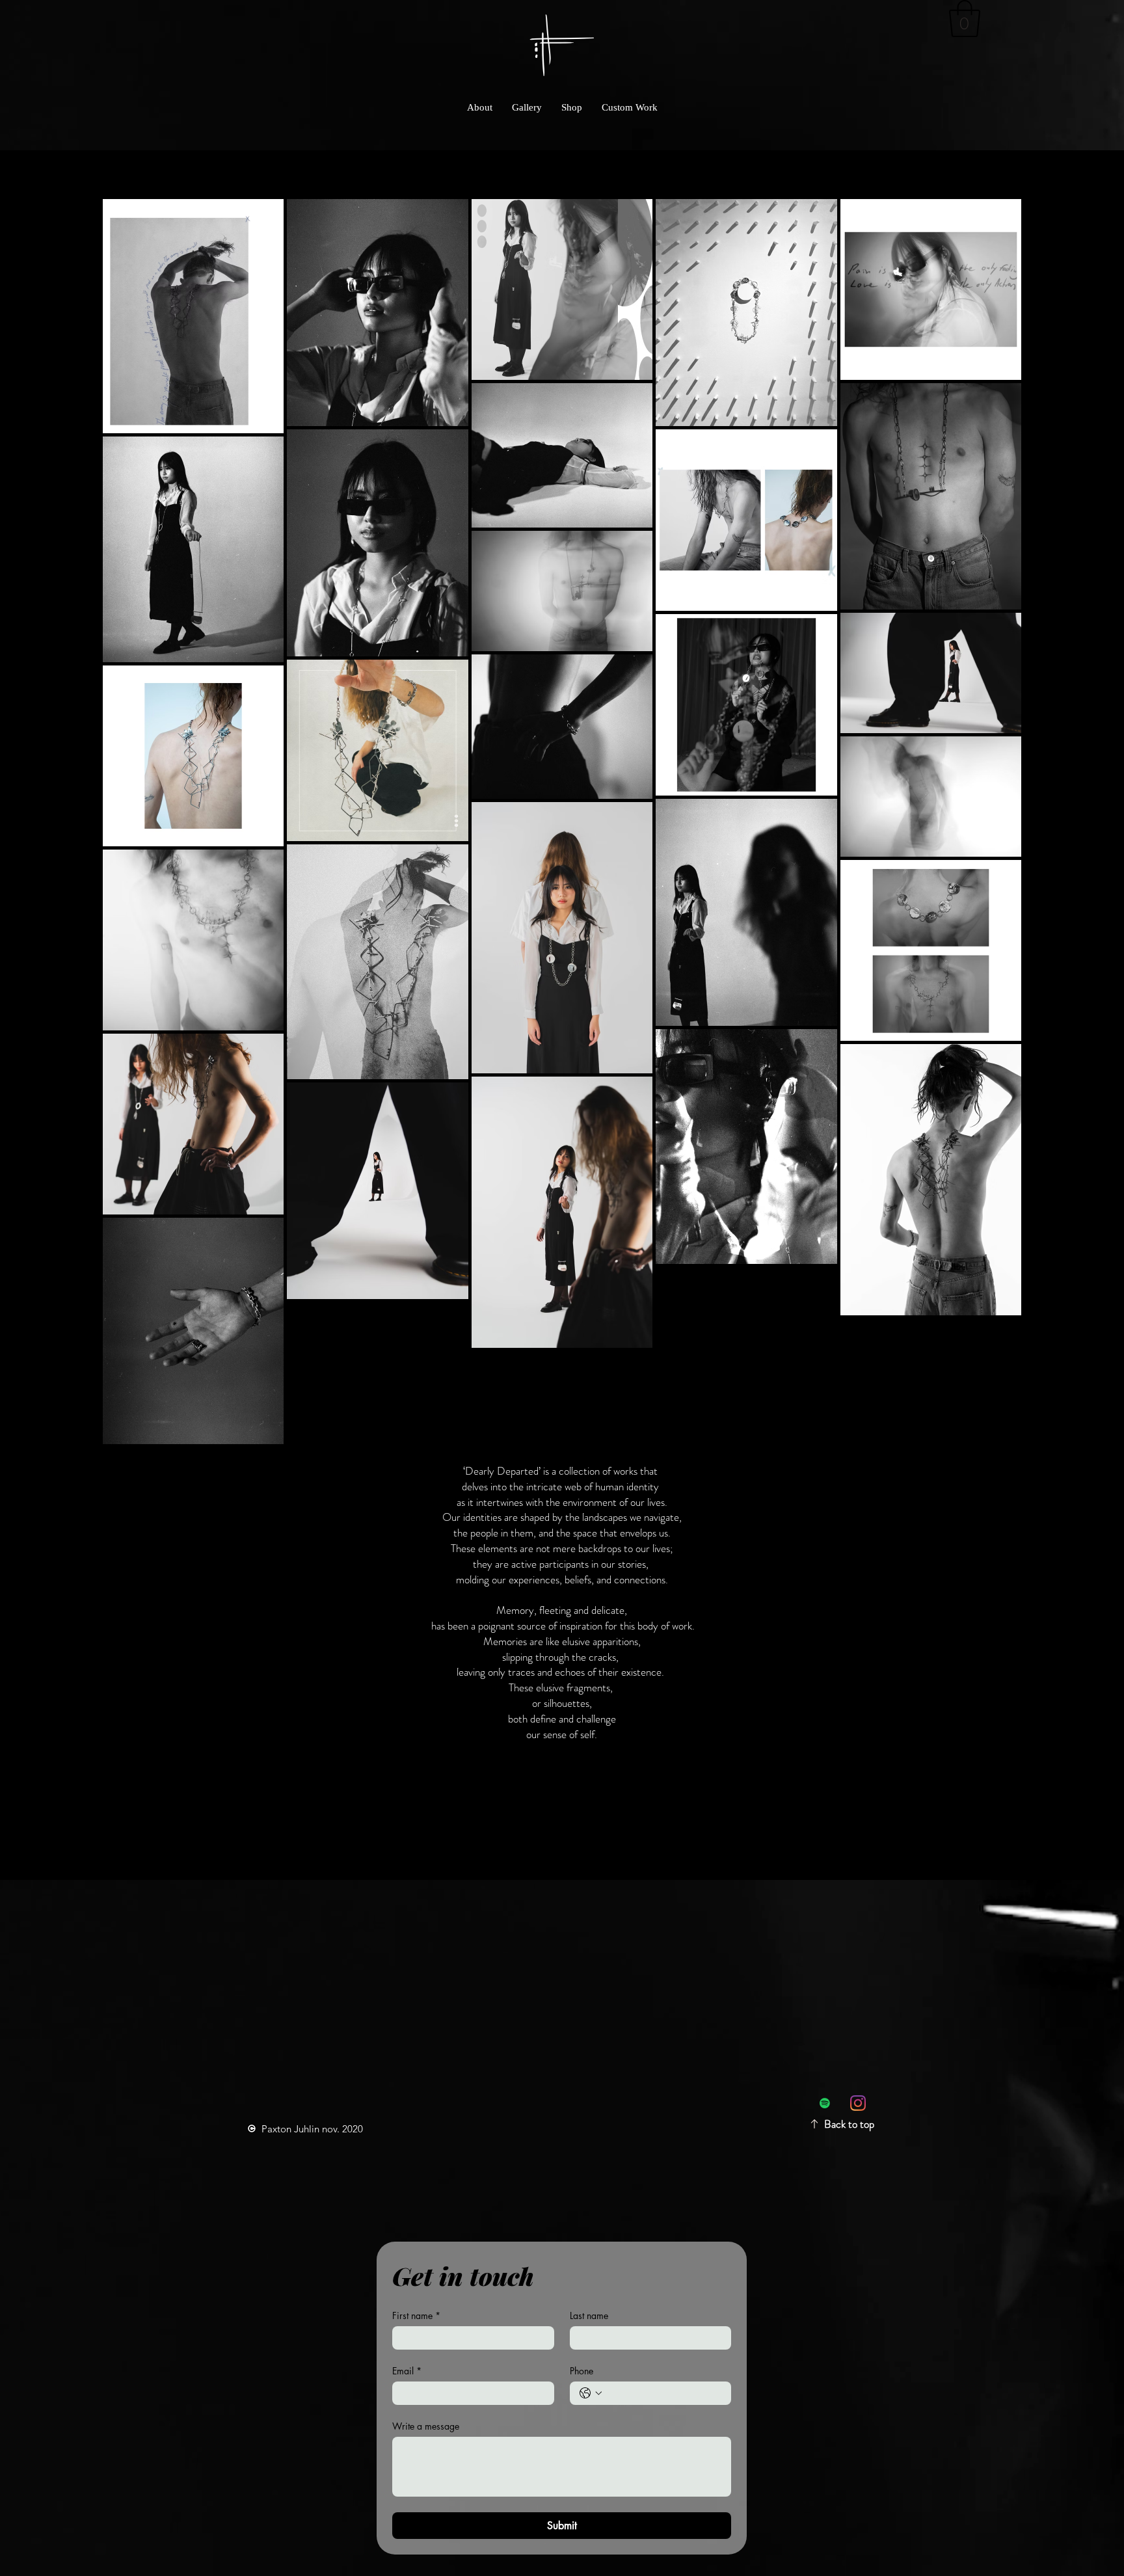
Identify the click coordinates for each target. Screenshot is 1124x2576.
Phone (582, 2371)
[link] (965, 19)
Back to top (849, 2124)
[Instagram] (858, 2103)
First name (416, 2315)
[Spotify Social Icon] (825, 2103)
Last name (589, 2315)
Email (407, 2371)
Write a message (426, 2426)
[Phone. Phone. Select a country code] (591, 2393)
